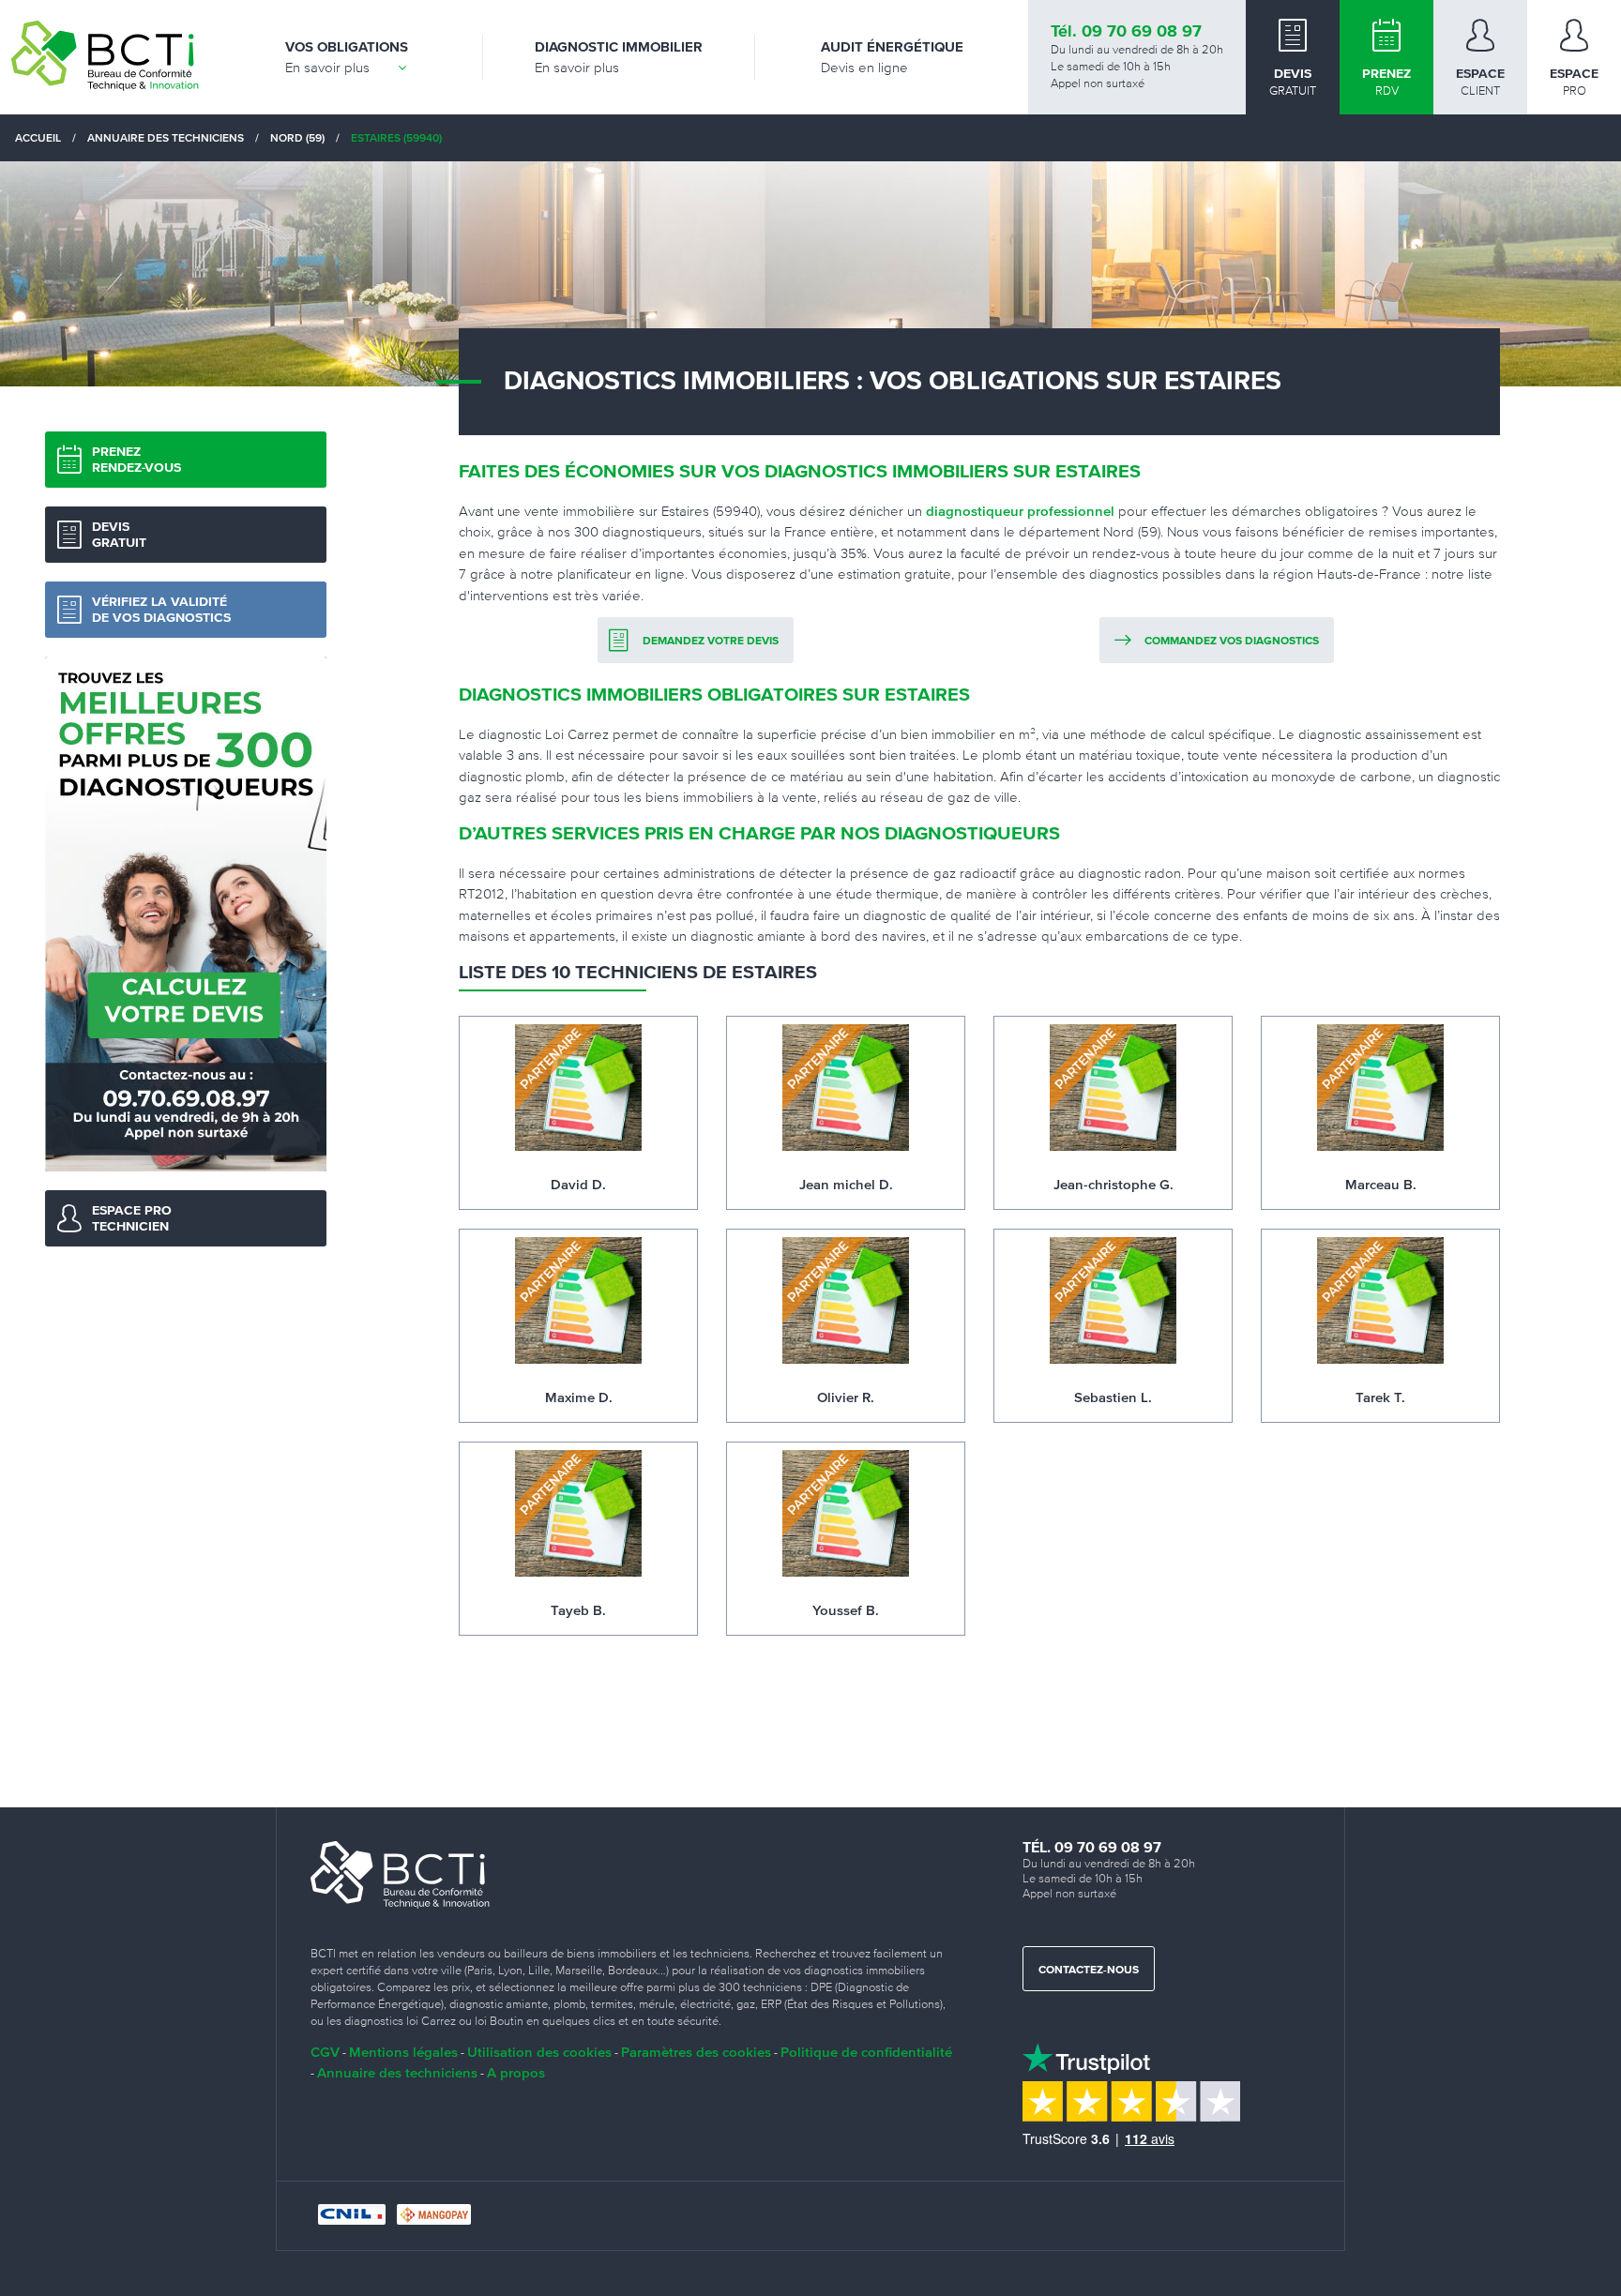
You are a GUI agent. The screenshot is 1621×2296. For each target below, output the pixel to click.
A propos (516, 2072)
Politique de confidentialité (866, 2052)
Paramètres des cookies (696, 2052)
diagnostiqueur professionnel (1020, 511)
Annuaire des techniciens (397, 2072)
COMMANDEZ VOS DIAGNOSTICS (1232, 642)
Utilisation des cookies (539, 2052)
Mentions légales (403, 2052)
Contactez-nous (1089, 1971)
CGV (325, 2052)
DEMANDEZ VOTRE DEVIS (711, 642)
